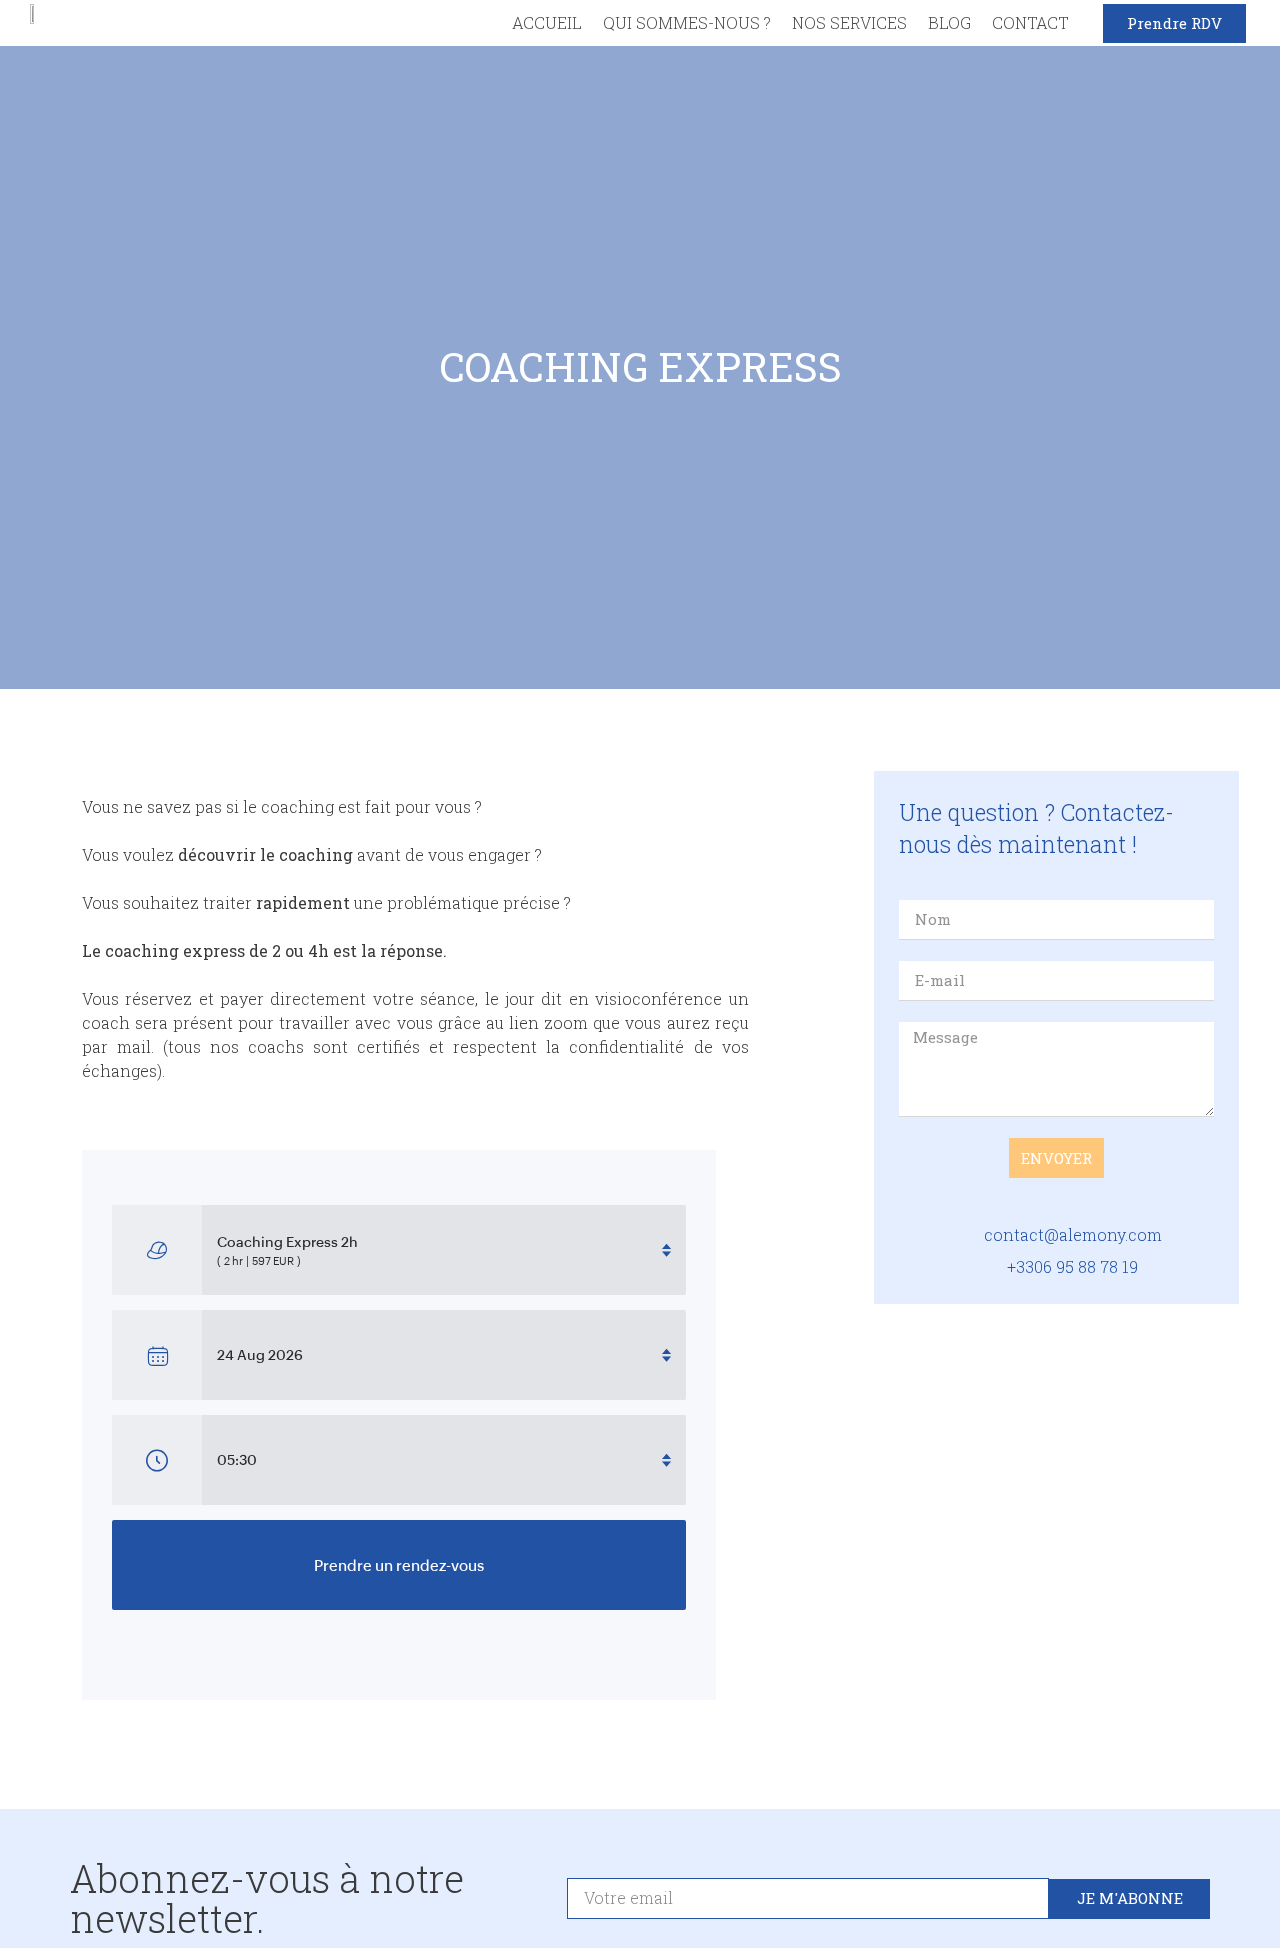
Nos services (849, 22)
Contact (1030, 22)
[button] (1174, 23)
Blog (949, 22)
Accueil (547, 22)
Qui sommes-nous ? (687, 22)
